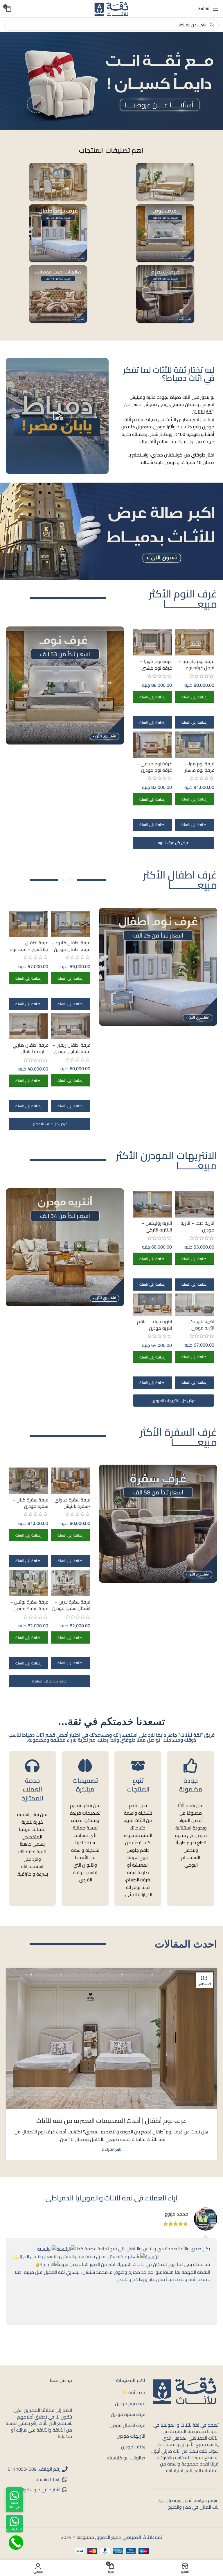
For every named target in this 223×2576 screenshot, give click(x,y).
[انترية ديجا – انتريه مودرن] (195, 1204)
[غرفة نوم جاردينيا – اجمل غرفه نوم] (195, 642)
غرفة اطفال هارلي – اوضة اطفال (30, 1048)
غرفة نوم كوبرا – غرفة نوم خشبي (156, 664)
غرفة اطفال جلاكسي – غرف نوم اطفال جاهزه (29, 949)
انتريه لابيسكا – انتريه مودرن (200, 1325)
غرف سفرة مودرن (128, 2414)
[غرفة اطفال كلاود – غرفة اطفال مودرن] (71, 924)
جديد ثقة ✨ (133, 2393)
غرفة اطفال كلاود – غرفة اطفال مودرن (71, 946)
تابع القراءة (112, 2149)
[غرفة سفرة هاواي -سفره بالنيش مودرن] (71, 1481)
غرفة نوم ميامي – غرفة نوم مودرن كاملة (154, 770)
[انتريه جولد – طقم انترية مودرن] (152, 1305)
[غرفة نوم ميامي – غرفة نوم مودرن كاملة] (152, 745)
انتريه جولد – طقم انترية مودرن (154, 1325)
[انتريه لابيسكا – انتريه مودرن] (195, 1305)
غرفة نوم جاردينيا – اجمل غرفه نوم (196, 664)
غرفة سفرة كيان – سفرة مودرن (30, 1503)
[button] (195, 697)
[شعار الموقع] (111, 8)
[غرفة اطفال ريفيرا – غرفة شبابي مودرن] (71, 1026)
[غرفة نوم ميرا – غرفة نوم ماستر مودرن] (195, 744)
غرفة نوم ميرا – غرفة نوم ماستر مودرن (199, 770)
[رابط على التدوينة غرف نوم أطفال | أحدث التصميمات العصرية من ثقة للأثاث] (111, 2039)
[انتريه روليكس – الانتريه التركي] (152, 1204)
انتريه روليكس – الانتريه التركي (157, 1226)
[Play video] (57, 416)
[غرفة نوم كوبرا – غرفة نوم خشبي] (152, 642)
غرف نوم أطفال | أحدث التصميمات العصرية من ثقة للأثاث (111, 2121)
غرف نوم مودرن (130, 2403)
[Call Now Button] (16, 2543)
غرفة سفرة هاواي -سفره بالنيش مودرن (72, 1506)
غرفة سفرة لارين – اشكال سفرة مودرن (71, 1605)
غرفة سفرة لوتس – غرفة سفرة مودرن (29, 1605)
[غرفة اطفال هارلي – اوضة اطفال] (28, 1026)
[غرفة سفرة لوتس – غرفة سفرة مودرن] (28, 1583)
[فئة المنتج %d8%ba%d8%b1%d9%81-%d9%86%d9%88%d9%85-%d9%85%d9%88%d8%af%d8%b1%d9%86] (165, 233)
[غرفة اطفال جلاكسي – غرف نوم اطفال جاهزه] (28, 924)
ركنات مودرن (133, 2447)
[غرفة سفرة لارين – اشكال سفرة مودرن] (71, 1583)
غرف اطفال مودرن (127, 2425)
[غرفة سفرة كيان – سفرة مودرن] (28, 1481)
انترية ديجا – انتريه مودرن (197, 1226)
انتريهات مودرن (131, 2436)
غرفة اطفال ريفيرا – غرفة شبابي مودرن (71, 1048)
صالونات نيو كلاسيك (126, 2458)
